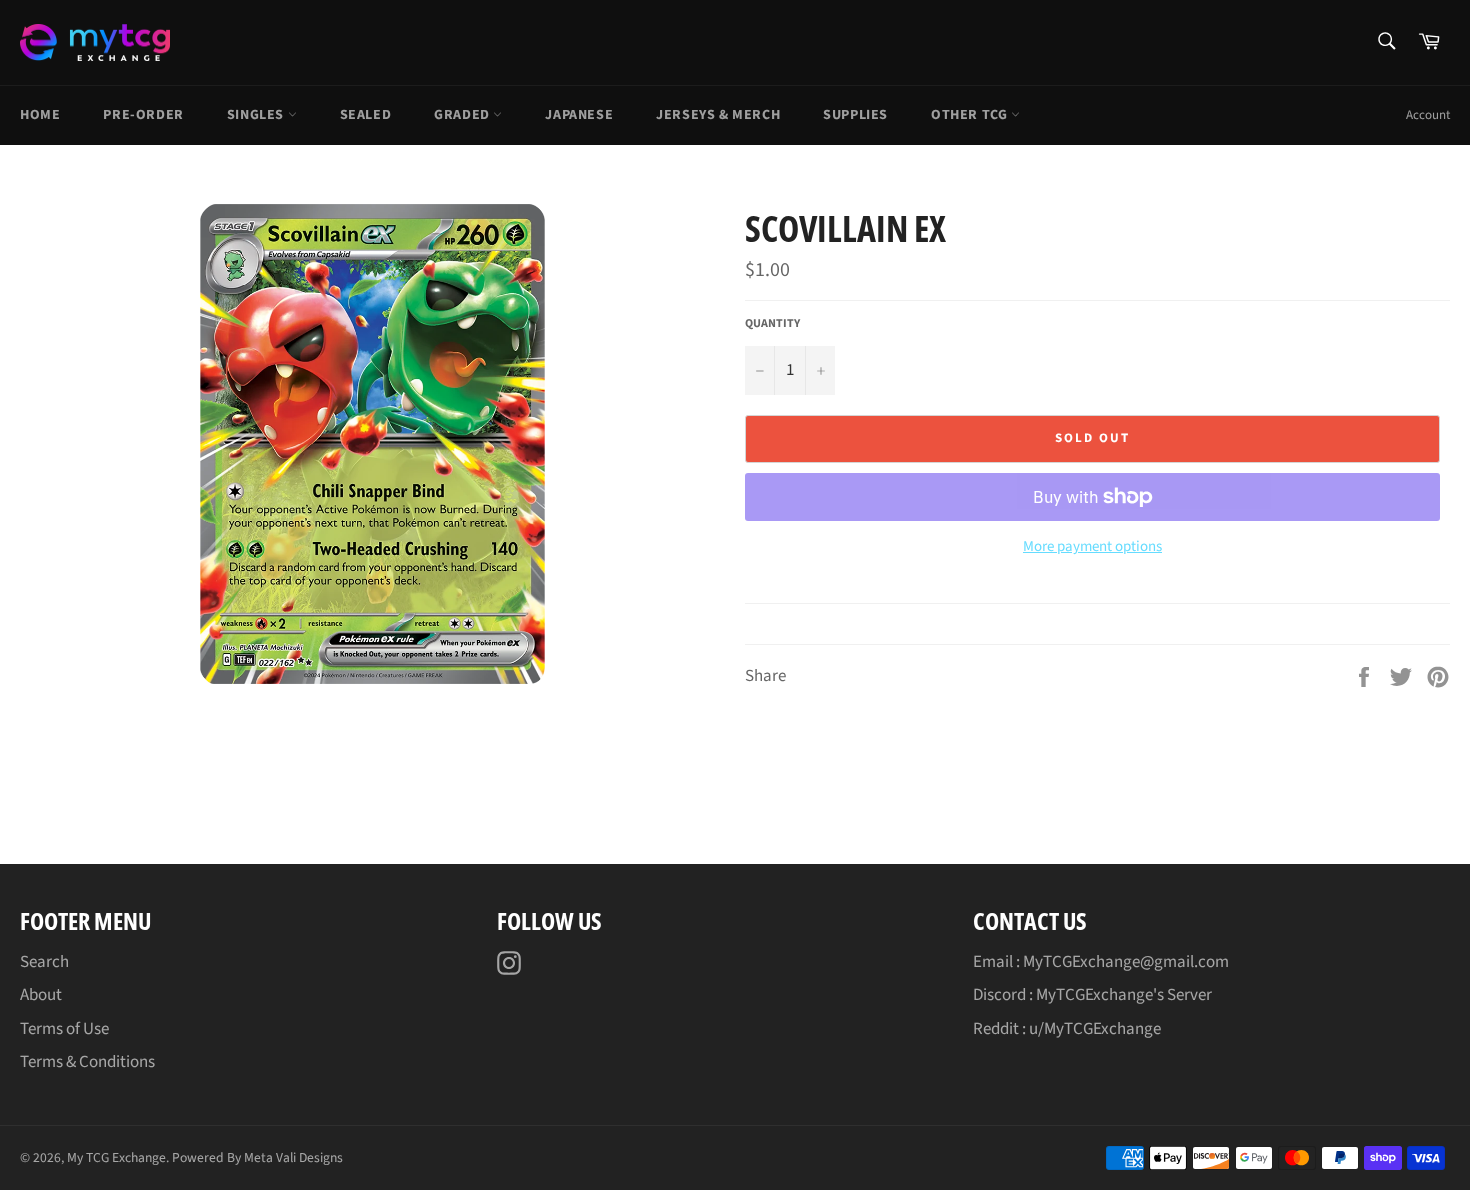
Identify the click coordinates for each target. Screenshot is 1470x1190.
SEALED (366, 115)
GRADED (463, 115)
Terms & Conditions (87, 1062)
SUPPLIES (855, 115)
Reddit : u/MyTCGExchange (1067, 1029)
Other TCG (971, 115)
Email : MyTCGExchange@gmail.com (1101, 962)
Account (1428, 115)
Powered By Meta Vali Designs (257, 1157)
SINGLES (257, 115)
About (41, 995)
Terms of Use (64, 1029)
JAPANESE (579, 115)
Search (44, 962)
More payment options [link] (1092, 547)
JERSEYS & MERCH (718, 115)
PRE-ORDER (143, 115)
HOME (40, 115)
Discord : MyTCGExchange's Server (1092, 995)
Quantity (772, 324)
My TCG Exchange (116, 1157)
